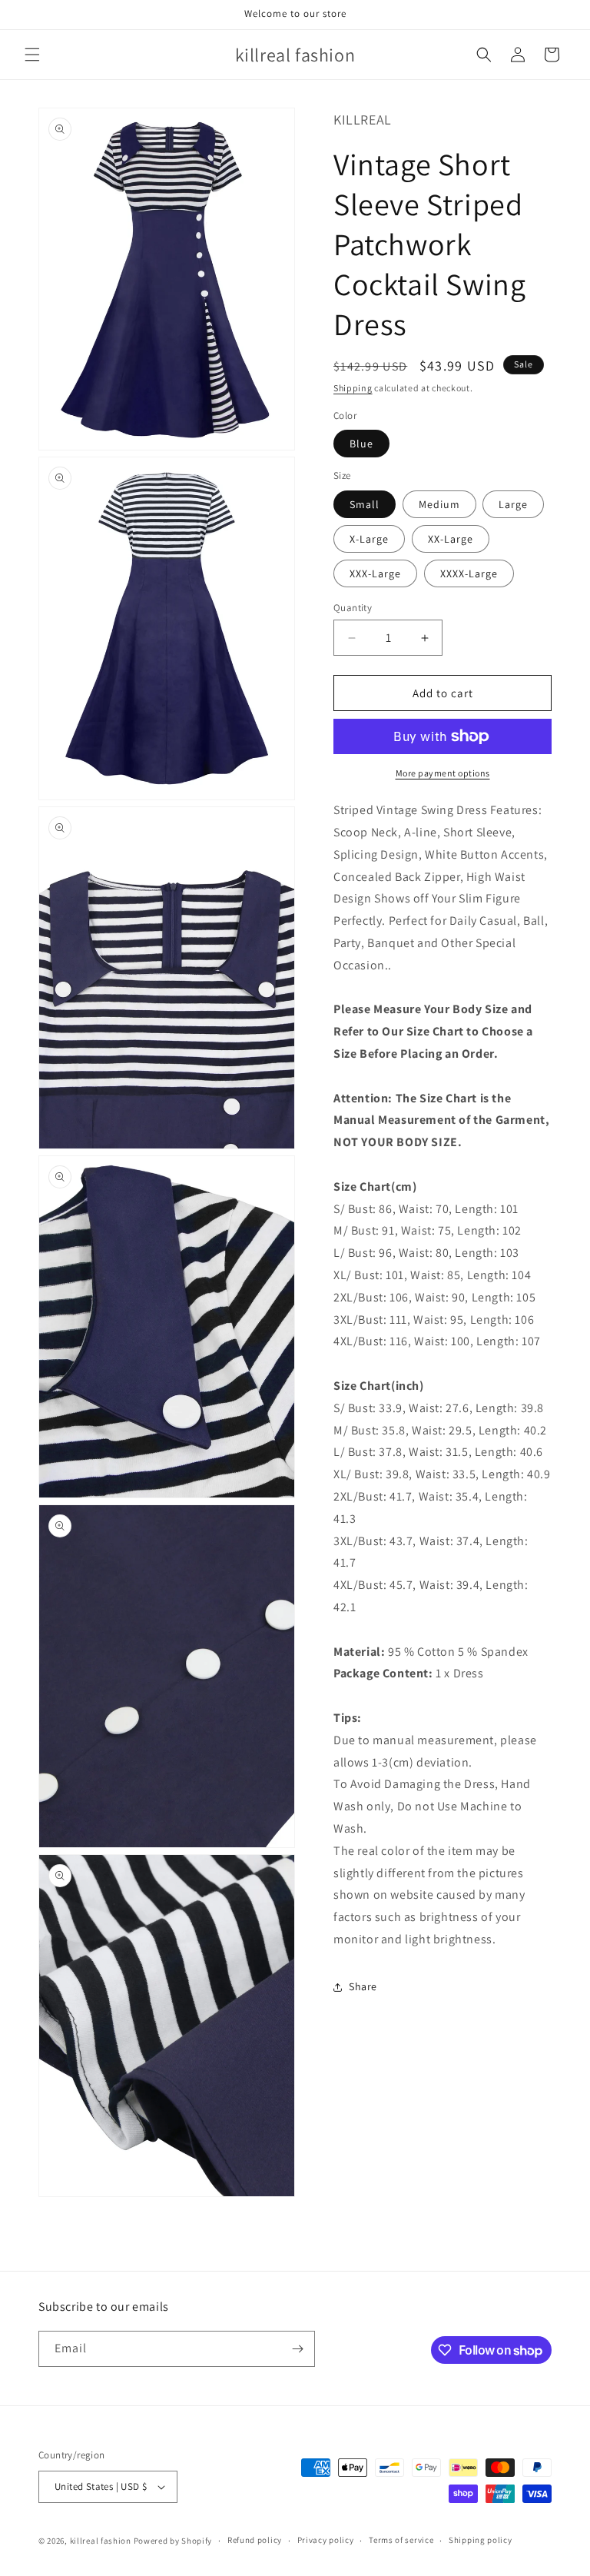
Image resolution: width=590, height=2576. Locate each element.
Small (365, 504)
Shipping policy (481, 2540)
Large (513, 504)
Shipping (353, 388)
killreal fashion (101, 2541)
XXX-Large (375, 573)
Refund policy (255, 2540)
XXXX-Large (469, 573)
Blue (361, 444)
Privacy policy (326, 2540)
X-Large (369, 539)
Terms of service (401, 2540)
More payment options (443, 773)
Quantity (353, 608)
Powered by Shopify (173, 2541)
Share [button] (363, 1986)
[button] (32, 55)
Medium (439, 504)
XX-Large (451, 539)
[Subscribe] (297, 2349)
